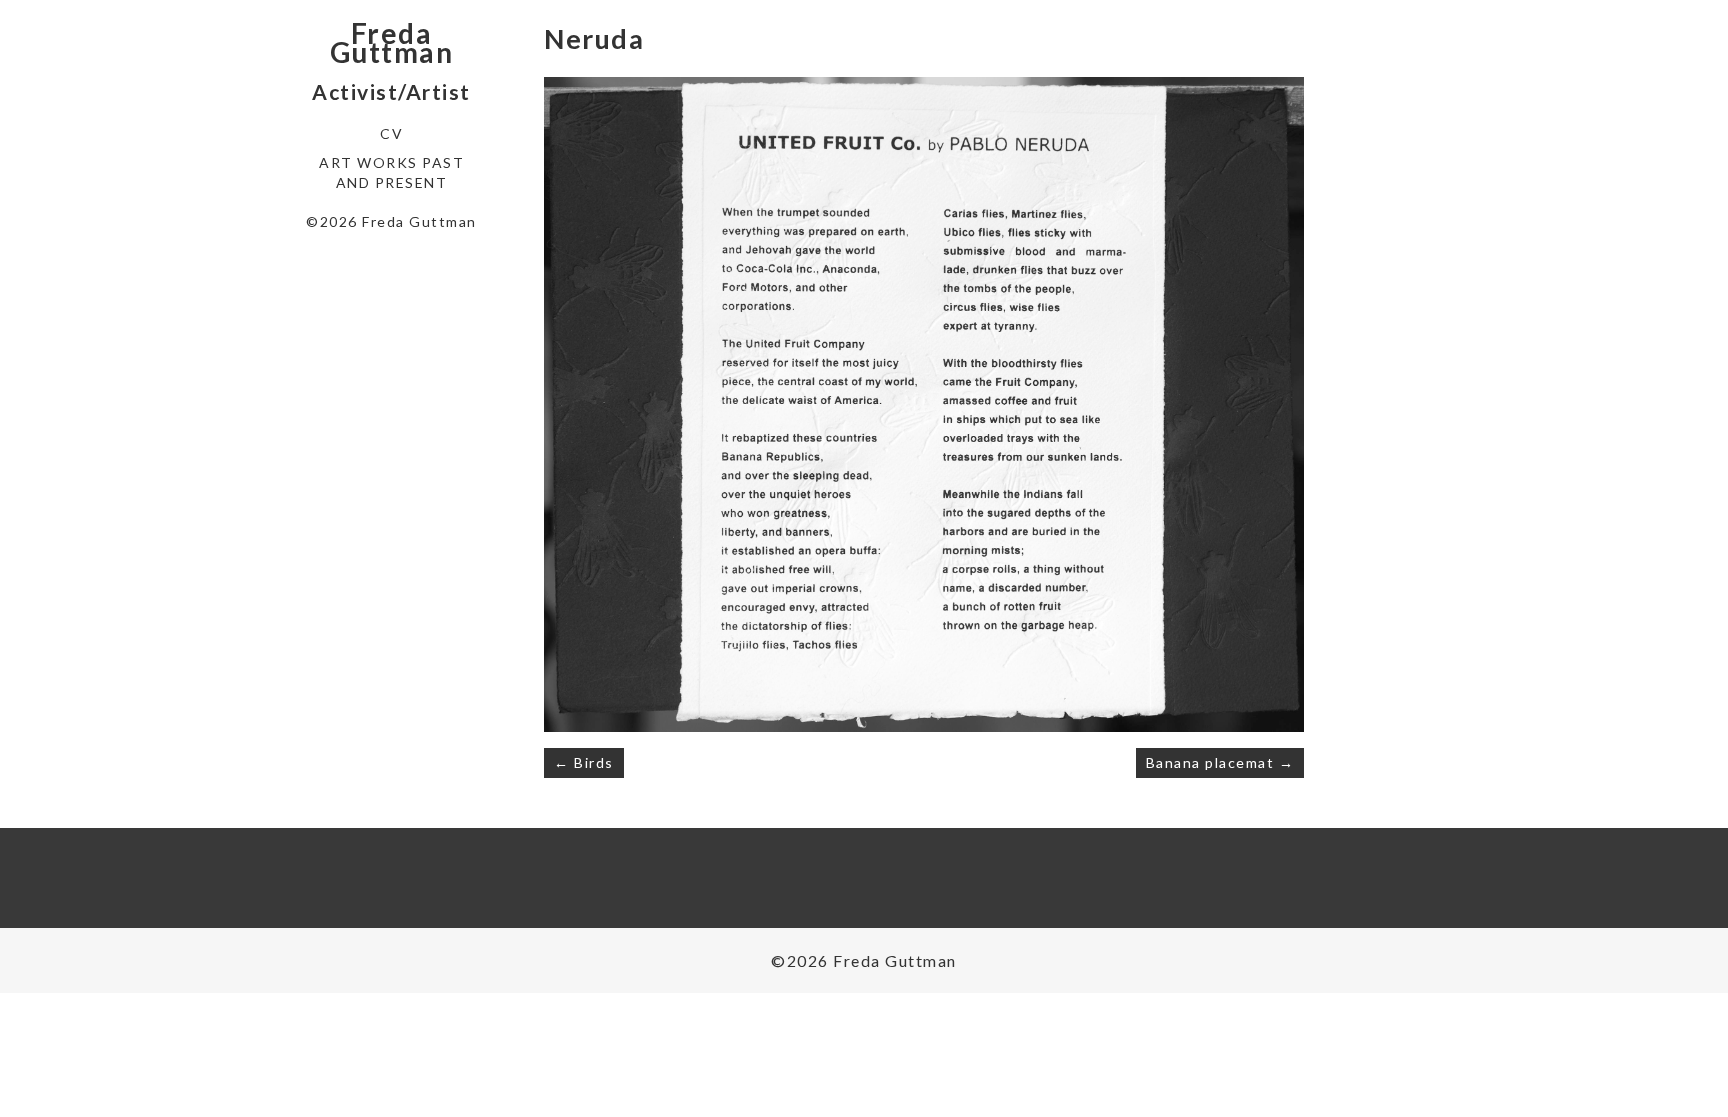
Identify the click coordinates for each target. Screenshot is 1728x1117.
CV (391, 133)
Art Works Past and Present (391, 172)
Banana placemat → (1220, 762)
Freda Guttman (392, 43)
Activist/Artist (391, 91)
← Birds (584, 762)
